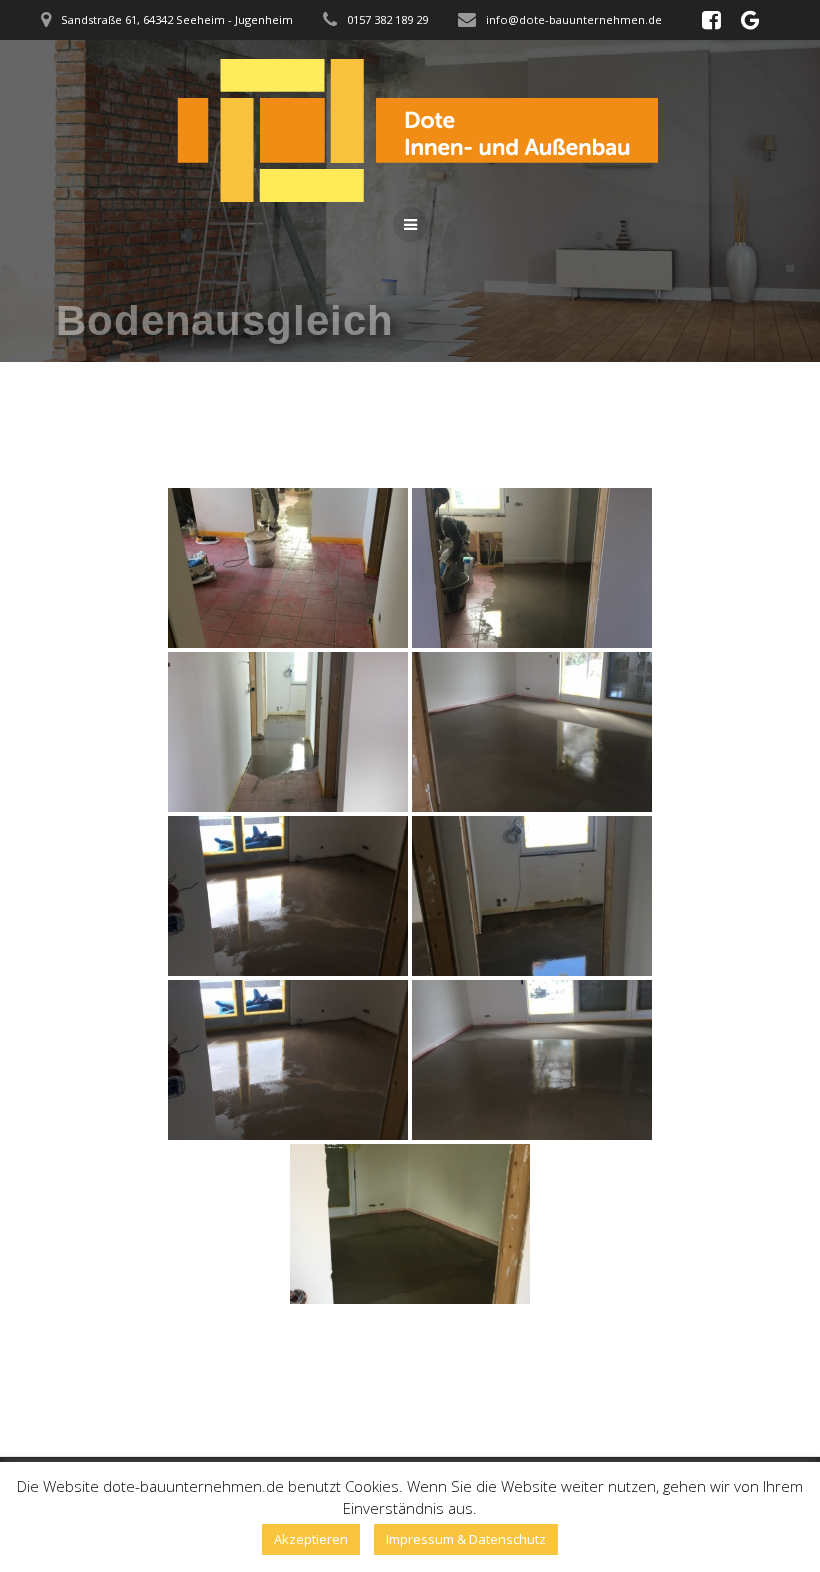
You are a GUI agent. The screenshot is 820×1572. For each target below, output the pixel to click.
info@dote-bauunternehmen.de (574, 19)
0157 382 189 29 (387, 19)
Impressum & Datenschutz (466, 1539)
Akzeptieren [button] (311, 1539)
